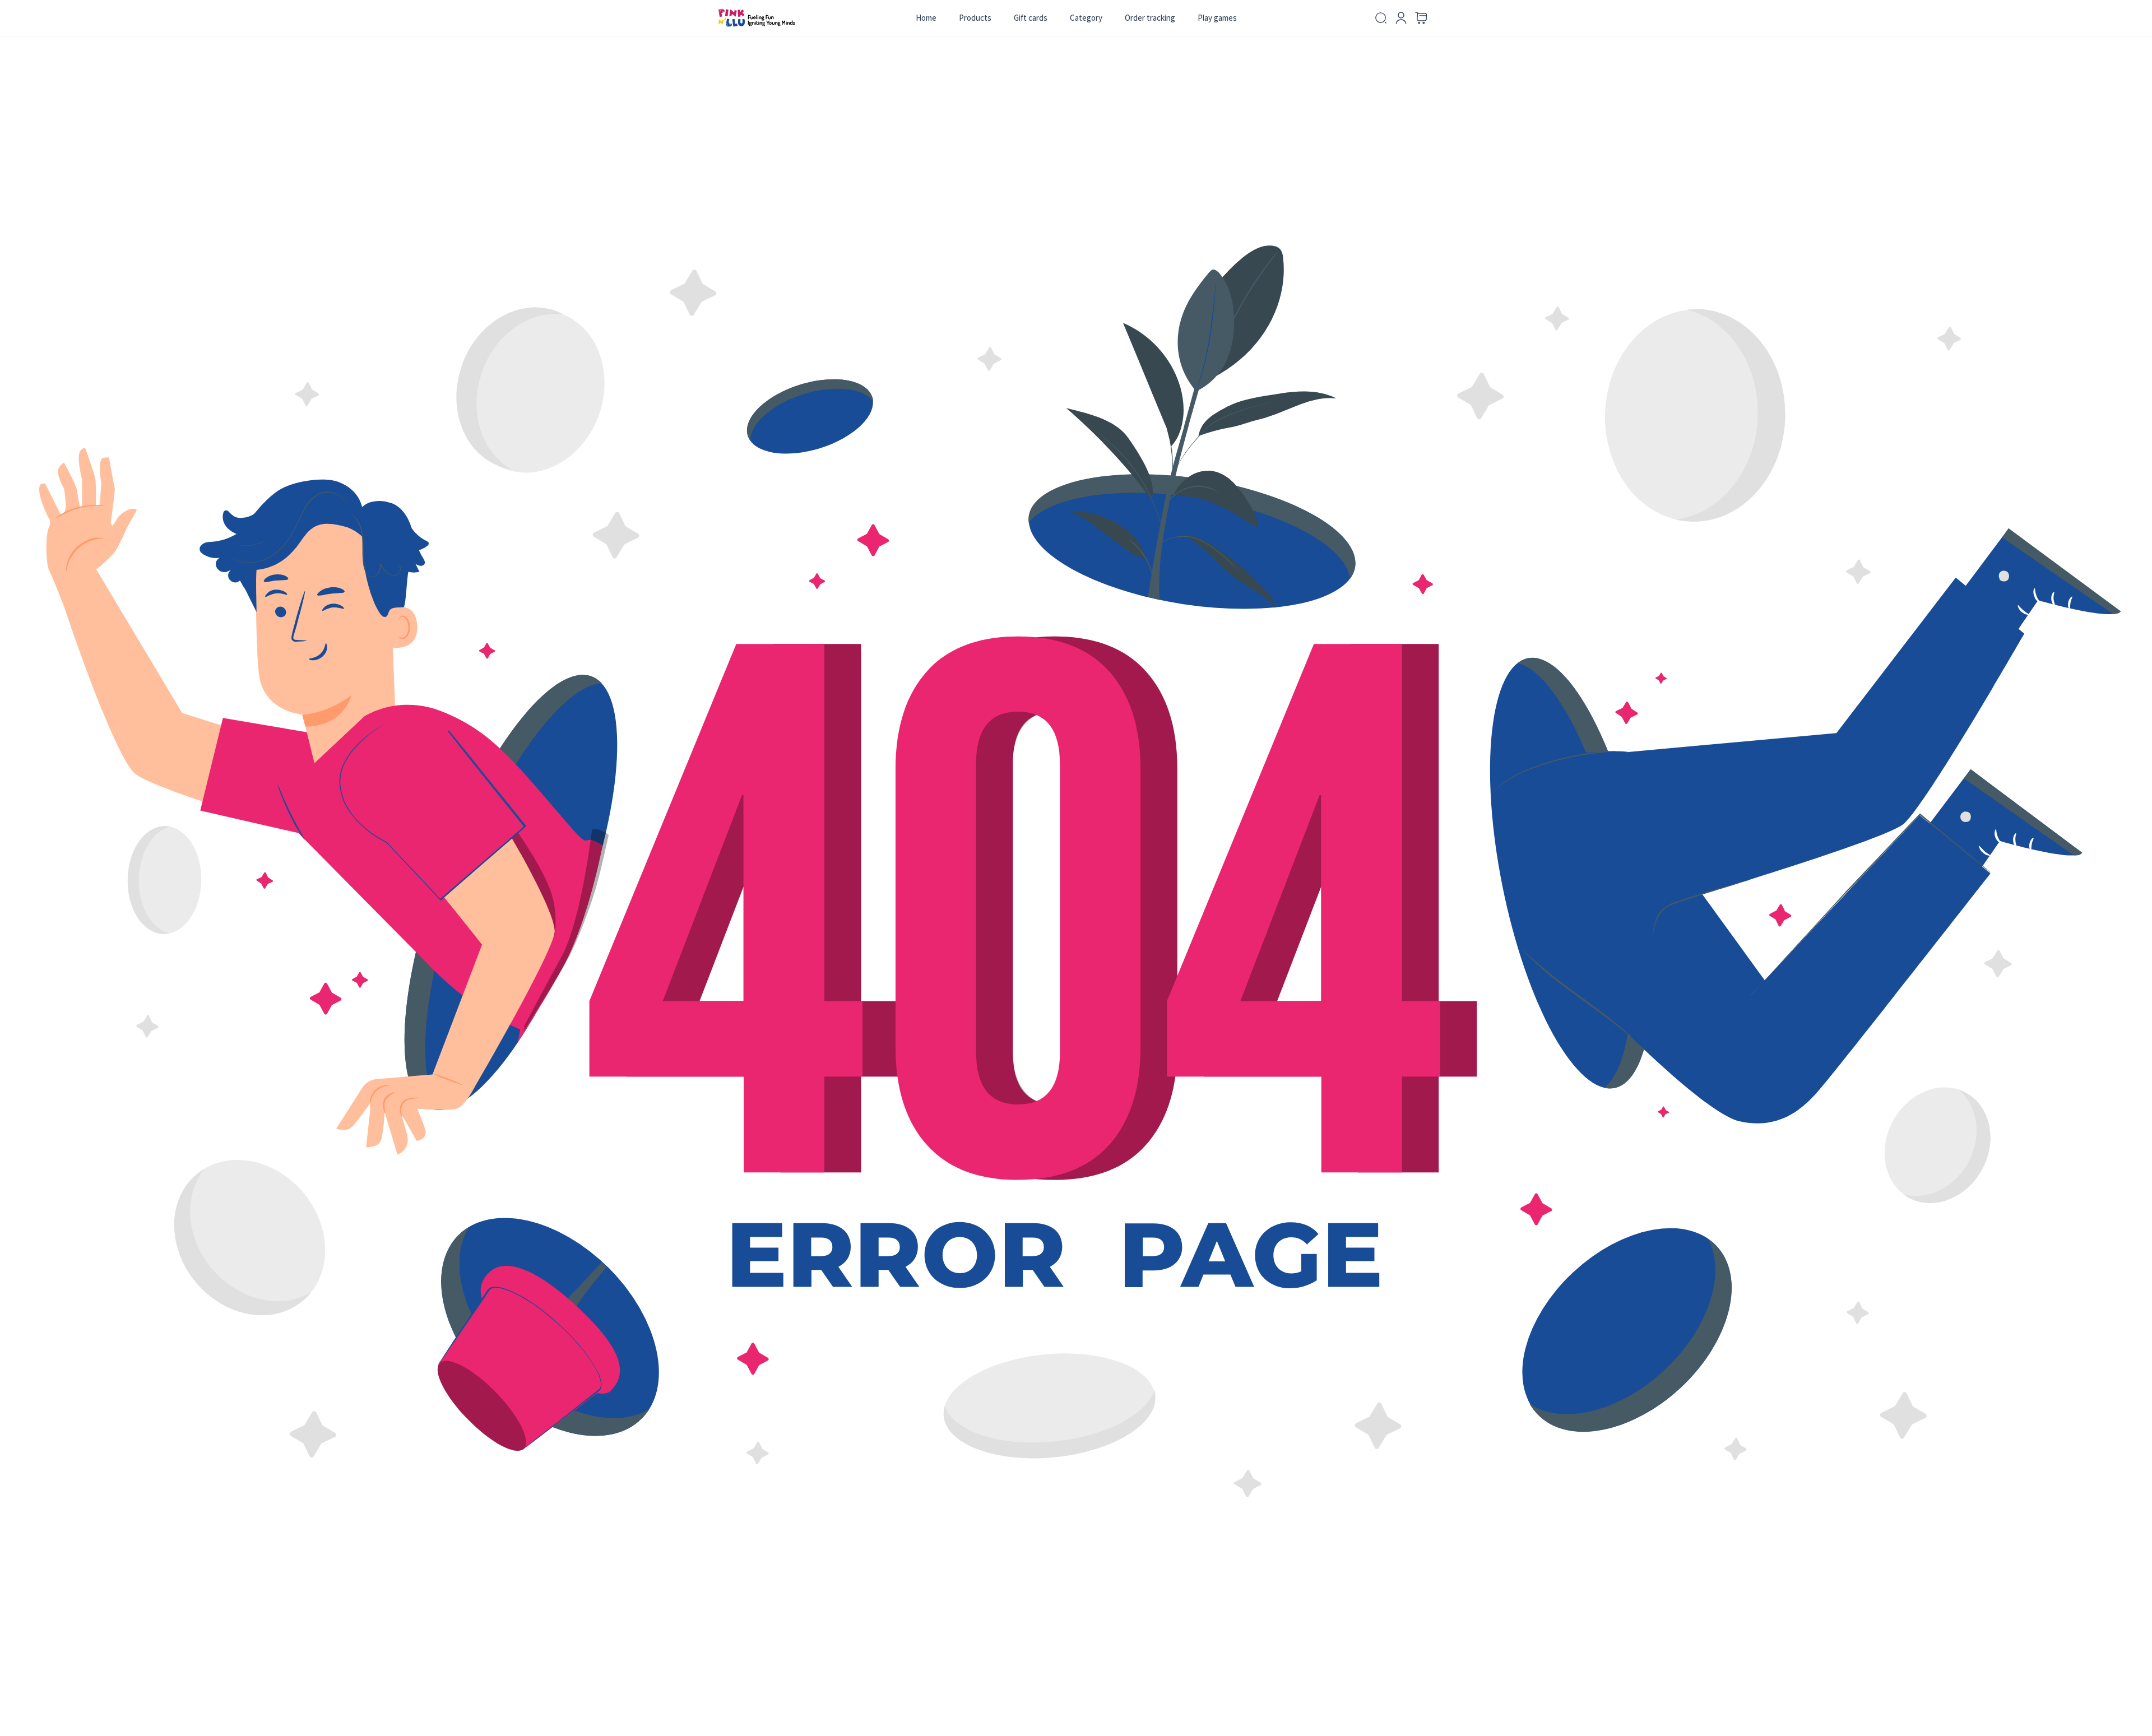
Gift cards (1031, 18)
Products (975, 18)
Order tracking (1150, 18)
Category (1086, 18)
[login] (1401, 18)
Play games (1217, 18)
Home (926, 18)
